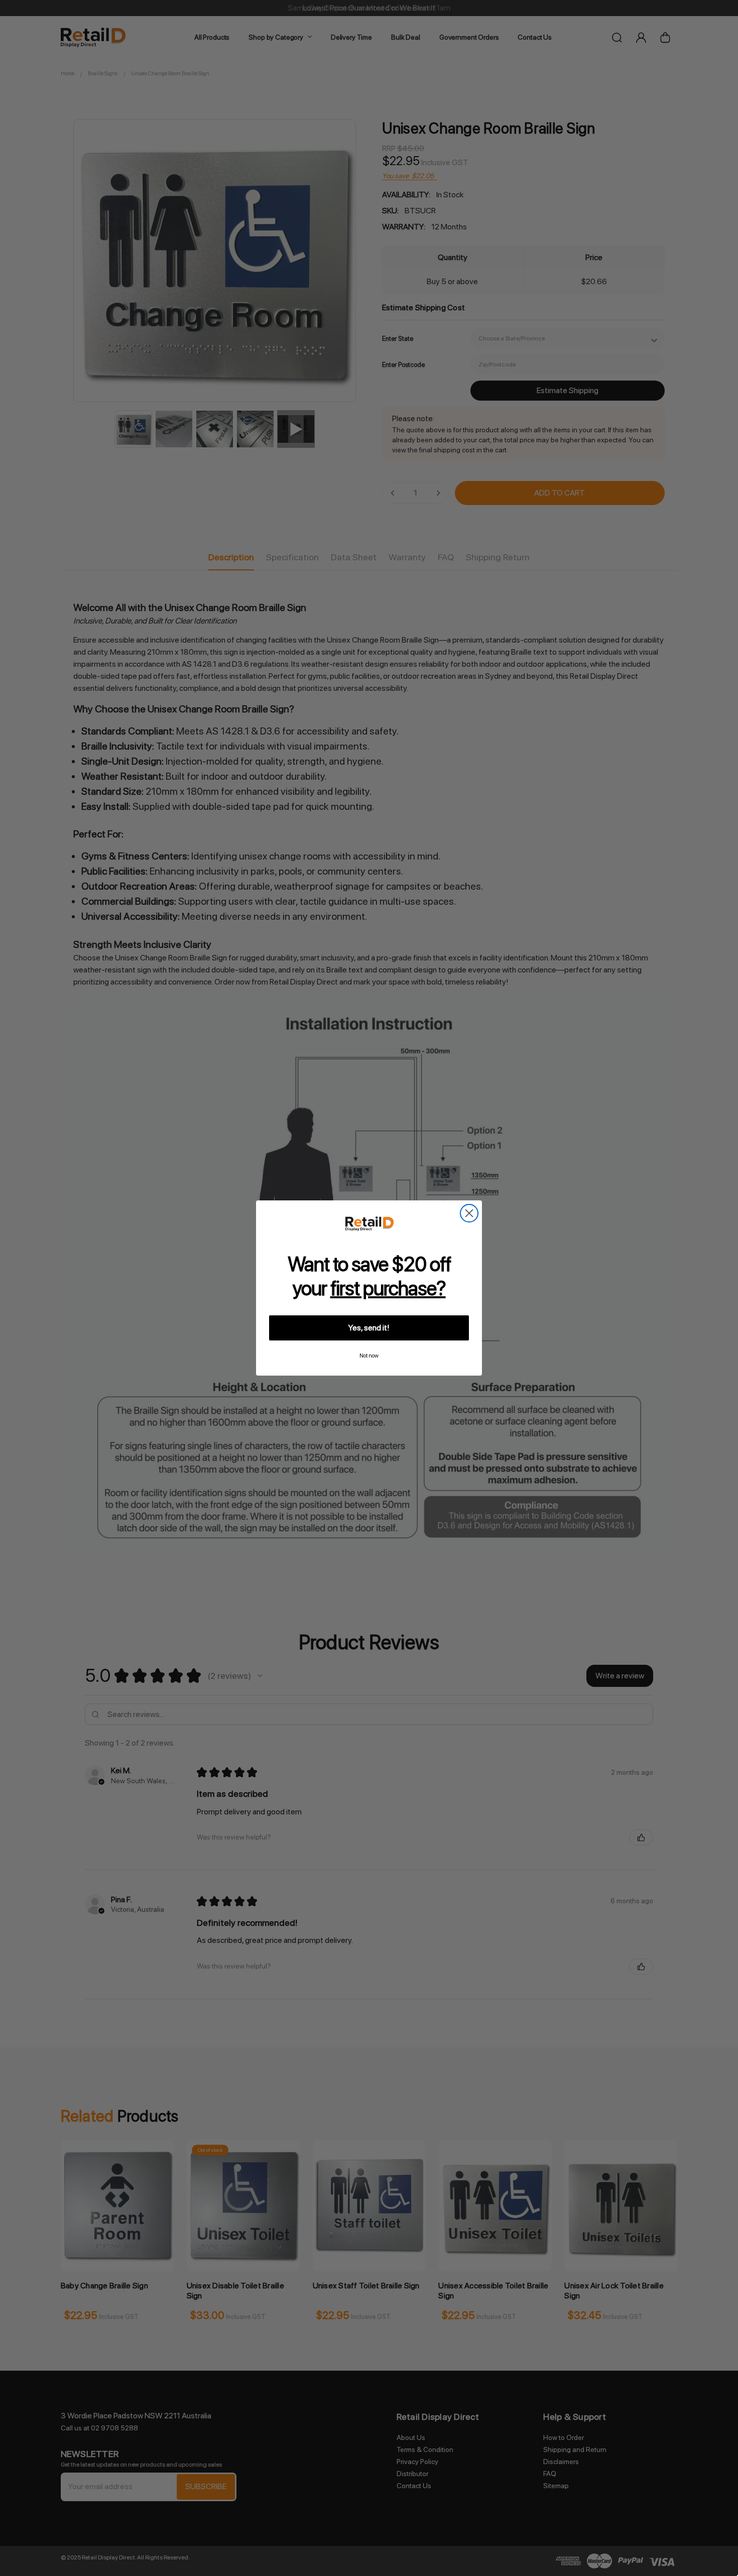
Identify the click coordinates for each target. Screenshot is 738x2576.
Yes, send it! (369, 1328)
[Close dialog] (469, 1213)
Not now (369, 1356)
